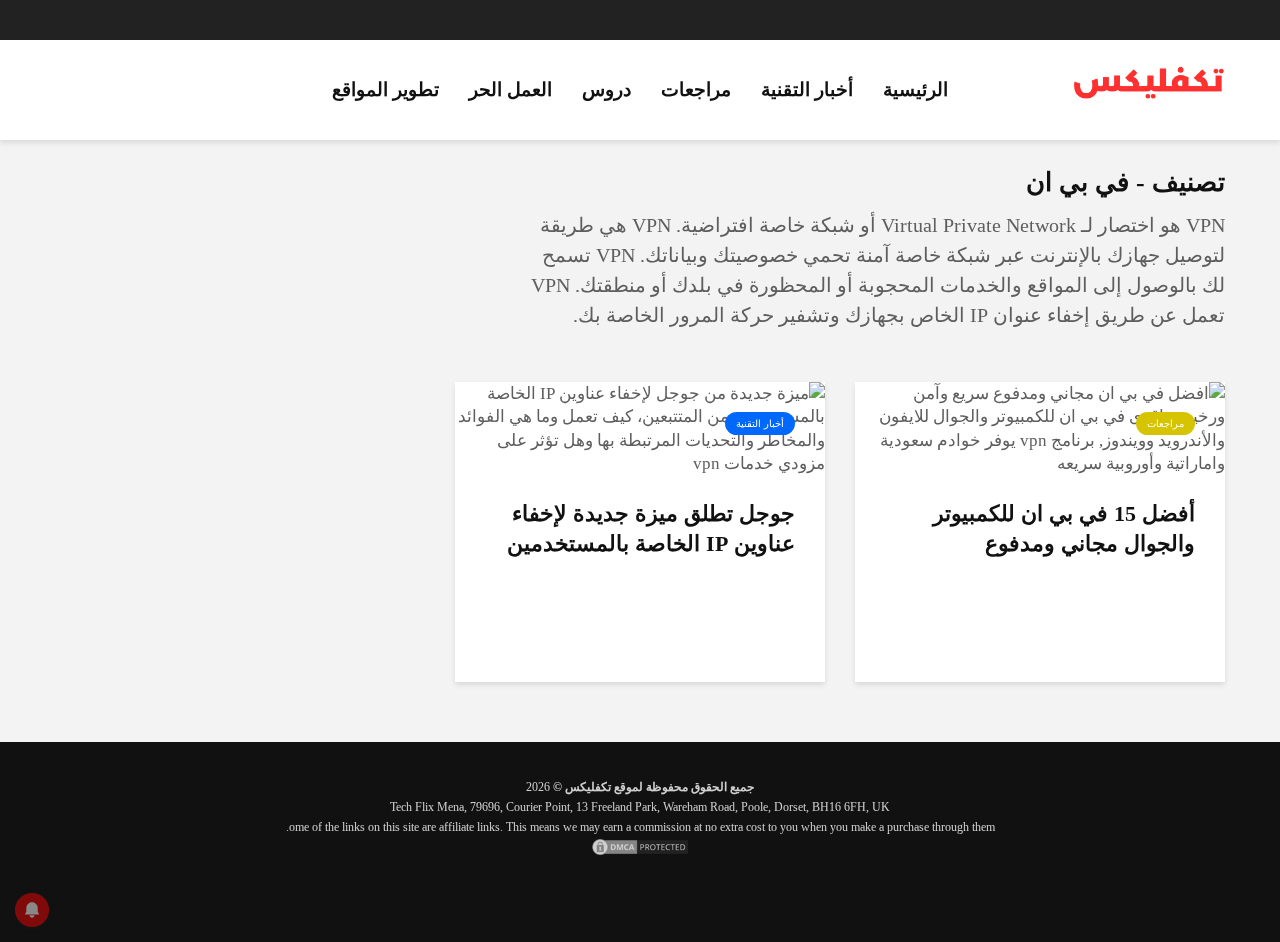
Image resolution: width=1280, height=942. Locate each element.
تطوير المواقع (385, 89)
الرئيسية (915, 89)
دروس (606, 89)
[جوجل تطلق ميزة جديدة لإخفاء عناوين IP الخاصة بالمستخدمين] (640, 427)
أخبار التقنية (807, 89)
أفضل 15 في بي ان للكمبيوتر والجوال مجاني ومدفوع (1064, 528)
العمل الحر (510, 89)
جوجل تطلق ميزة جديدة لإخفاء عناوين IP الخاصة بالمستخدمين (651, 528)
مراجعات (696, 89)
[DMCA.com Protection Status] (640, 847)
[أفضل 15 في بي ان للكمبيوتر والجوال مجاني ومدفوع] (1040, 427)
